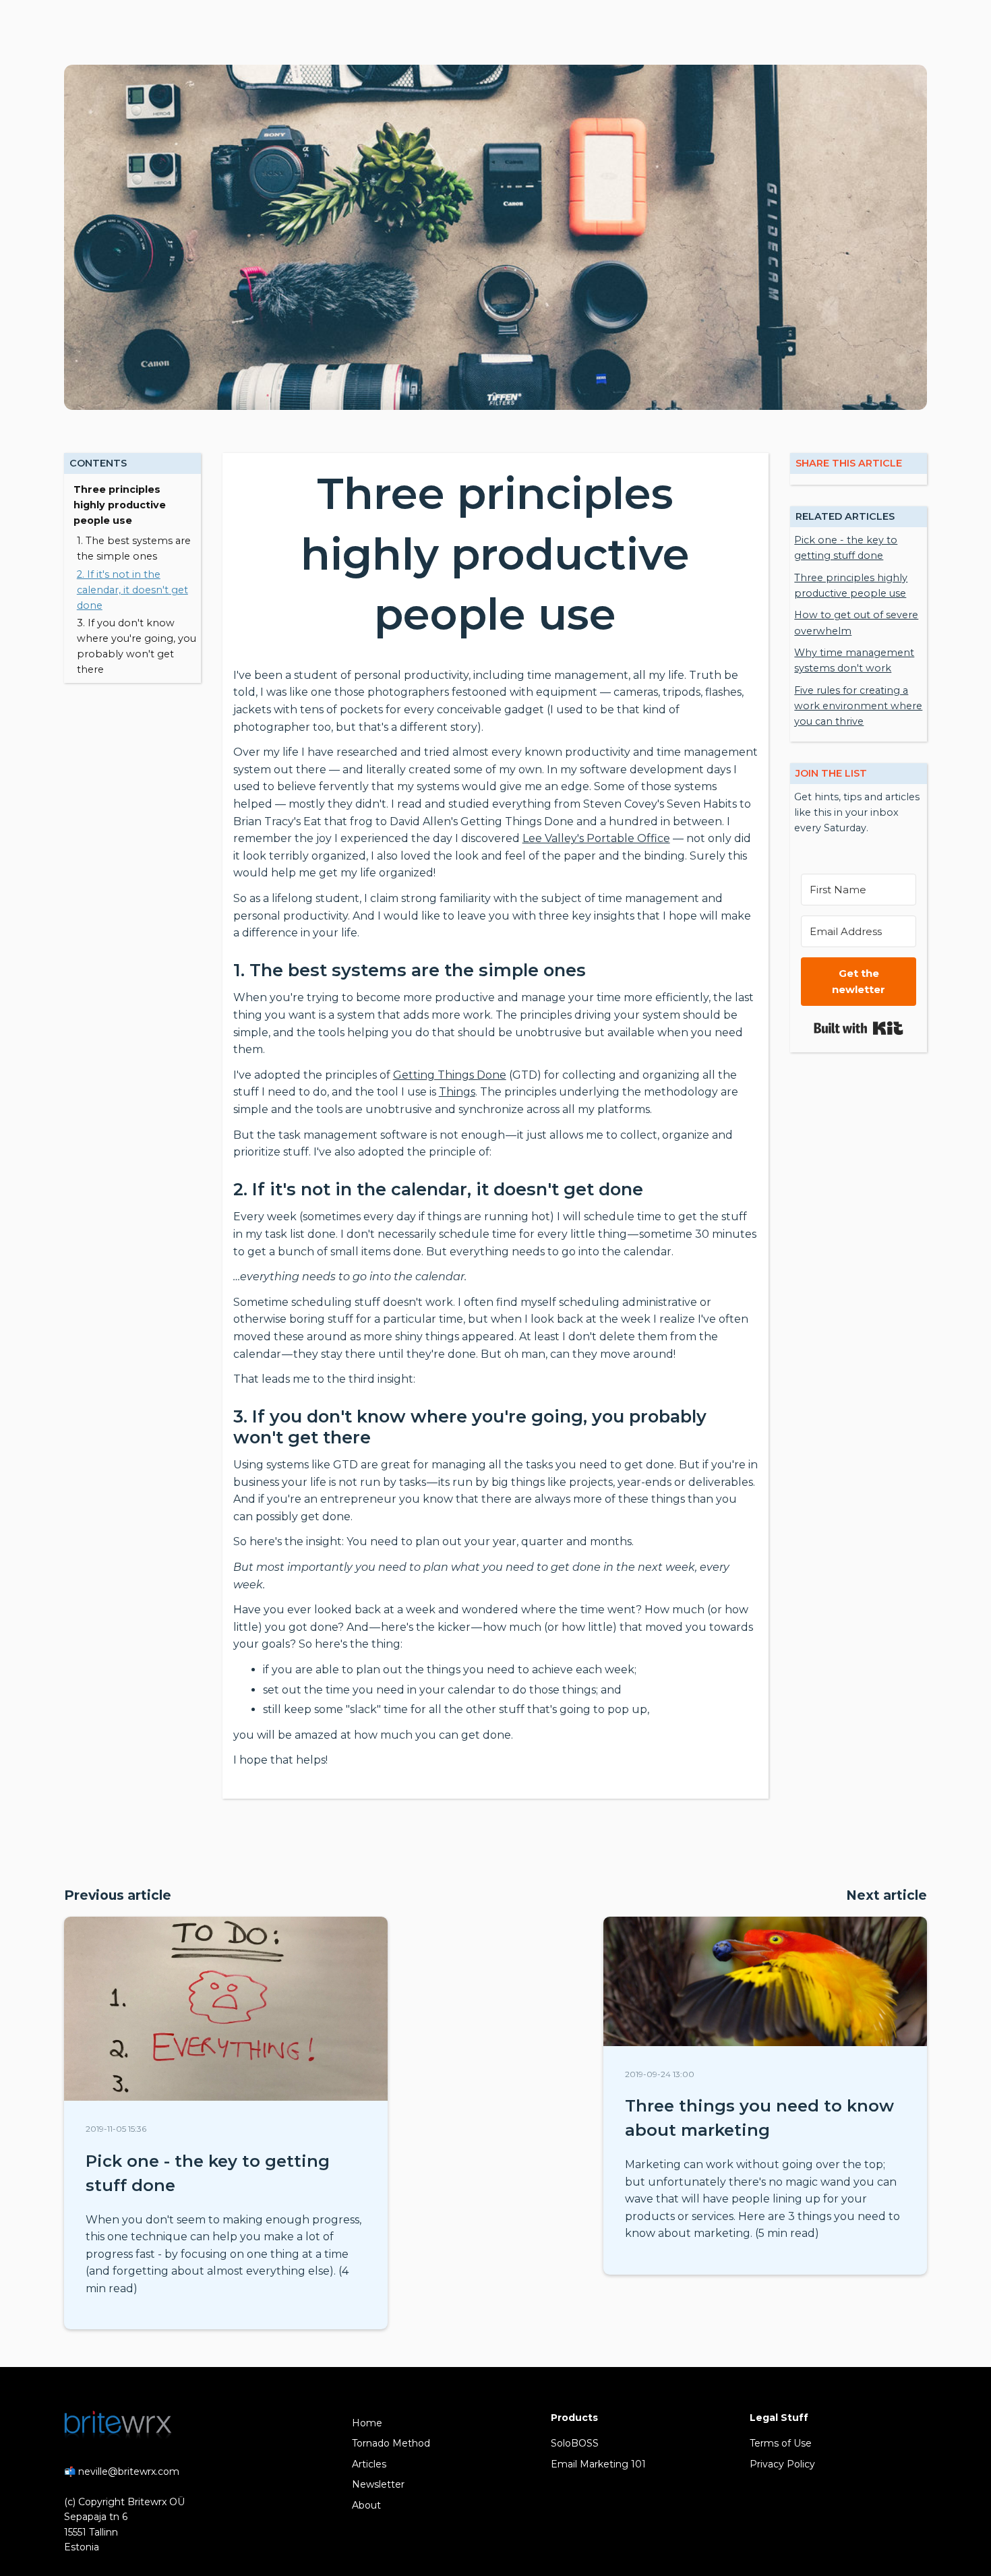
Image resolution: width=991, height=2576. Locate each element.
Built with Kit (859, 1028)
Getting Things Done (450, 1075)
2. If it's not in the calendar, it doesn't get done (132, 590)
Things (457, 1092)
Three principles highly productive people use (120, 505)
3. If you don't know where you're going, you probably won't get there (137, 646)
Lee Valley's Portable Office (596, 838)
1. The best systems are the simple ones (134, 548)
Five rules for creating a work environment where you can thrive (858, 706)
